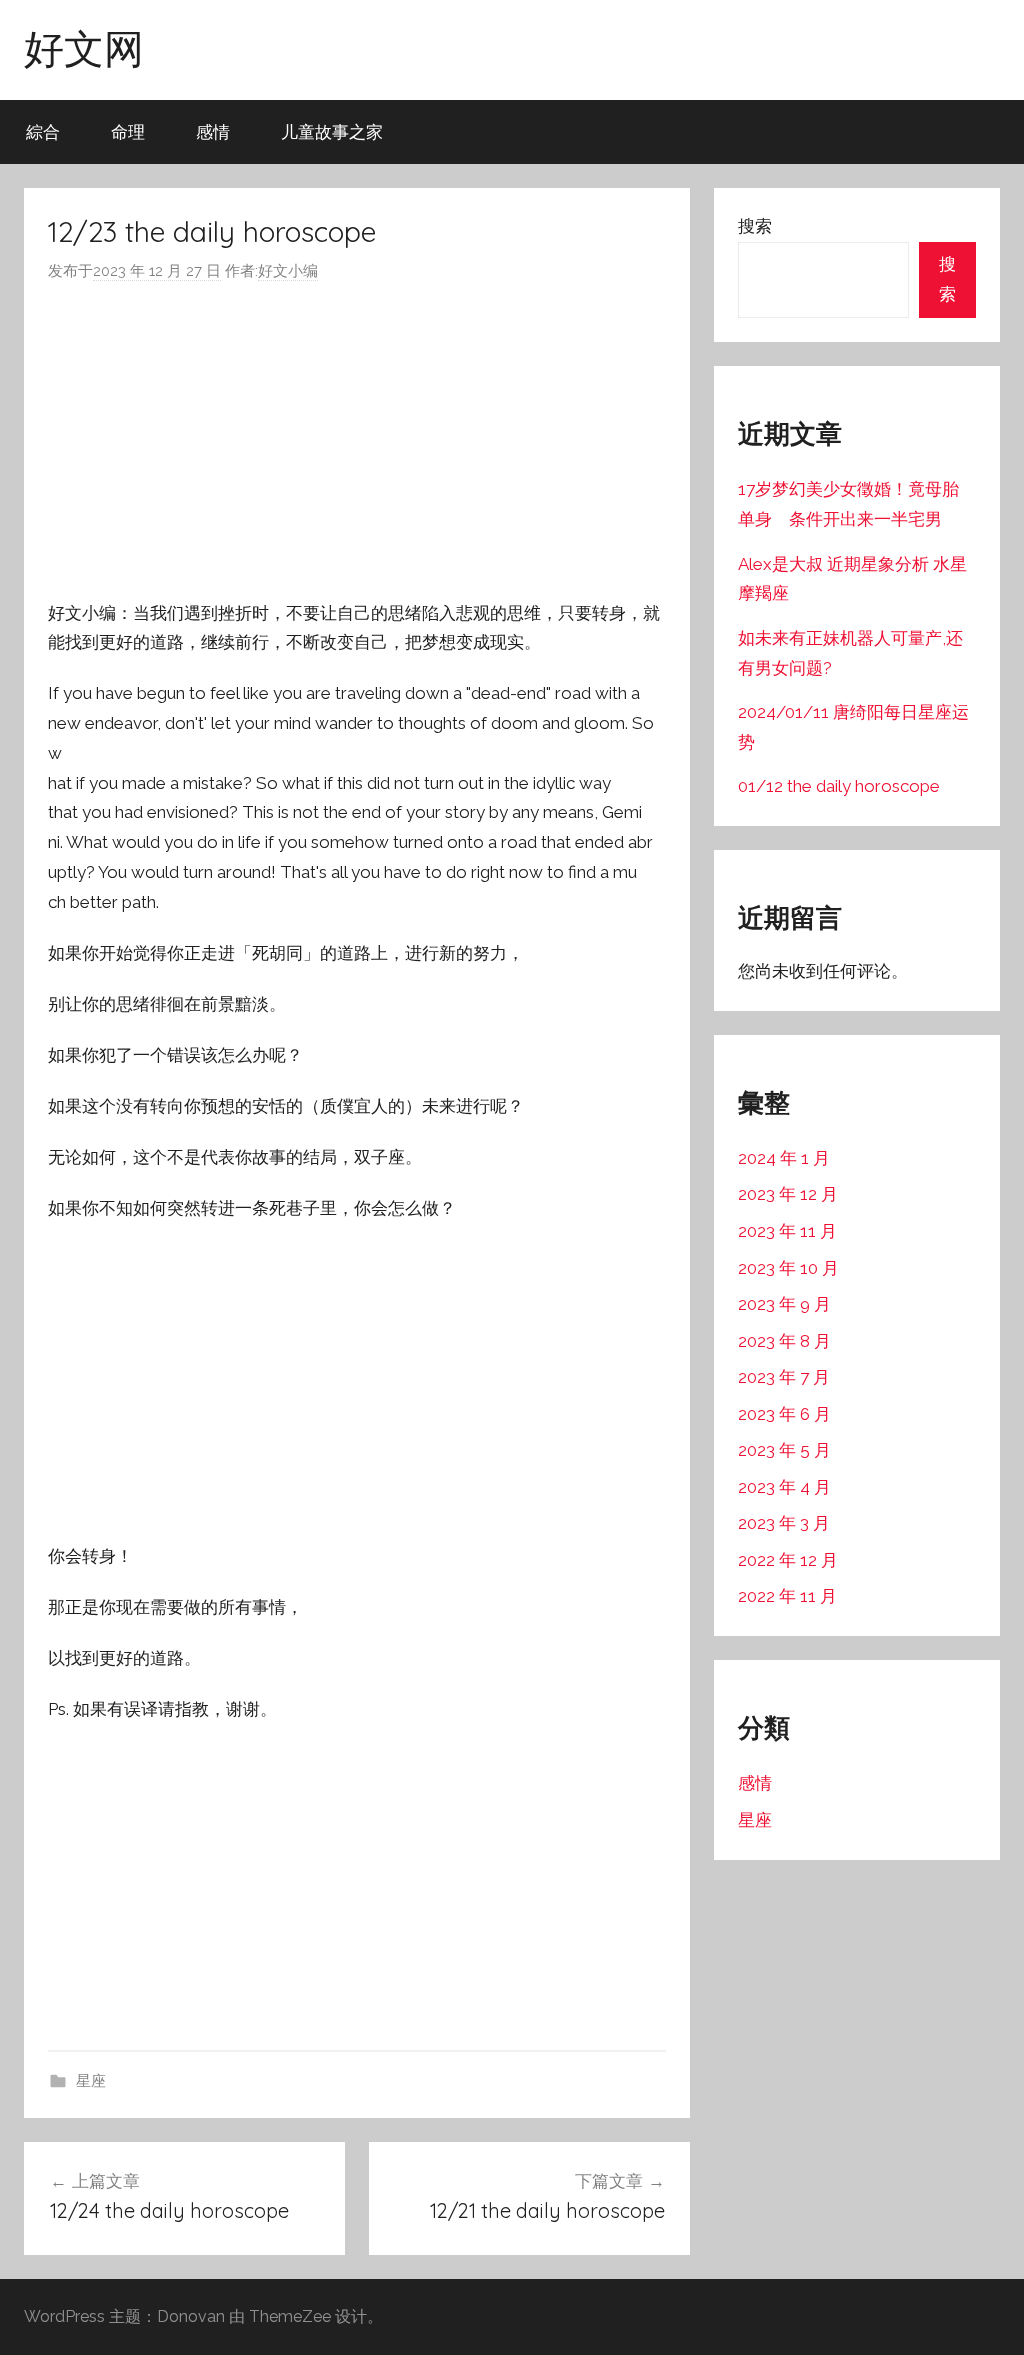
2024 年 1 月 (784, 1158)
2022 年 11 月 (787, 1596)
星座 (91, 2081)
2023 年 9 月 (784, 1304)
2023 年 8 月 (784, 1341)
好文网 (84, 48)
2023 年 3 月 (784, 1523)
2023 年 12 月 (788, 1194)
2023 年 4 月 (784, 1487)
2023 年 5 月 (784, 1450)
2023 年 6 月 (784, 1414)
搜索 (755, 226)
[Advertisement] (357, 442)
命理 (128, 131)
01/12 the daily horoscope (839, 786)
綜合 (43, 131)
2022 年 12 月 (788, 1560)
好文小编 (288, 271)
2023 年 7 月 (784, 1377)
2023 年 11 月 (787, 1231)
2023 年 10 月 (788, 1268)
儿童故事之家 (332, 131)
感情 (213, 131)
